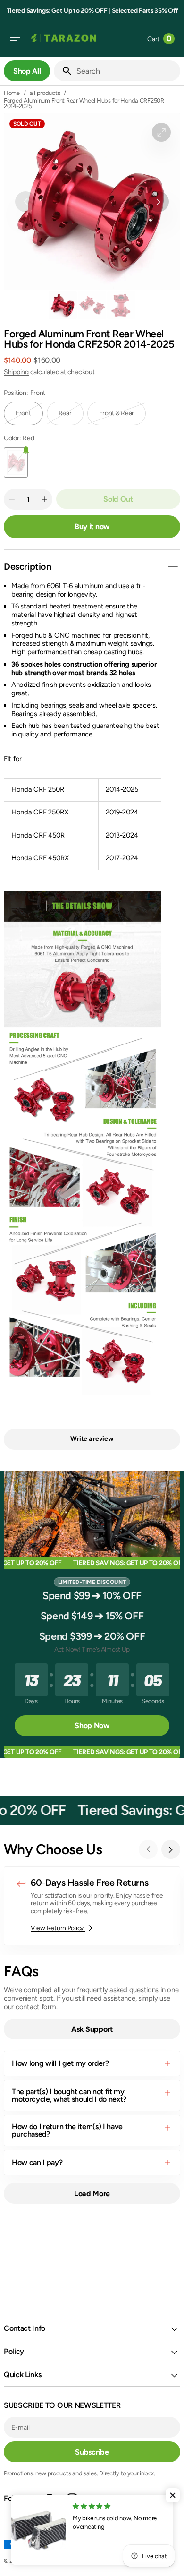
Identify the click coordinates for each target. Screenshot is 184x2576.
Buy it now (92, 526)
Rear (71, 417)
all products (45, 93)
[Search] (63, 71)
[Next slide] (171, 1849)
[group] (63, 305)
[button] (15, 39)
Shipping (16, 372)
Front (29, 417)
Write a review (92, 1439)
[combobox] (126, 71)
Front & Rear (123, 417)
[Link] (92, 1906)
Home (12, 93)
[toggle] (173, 567)
